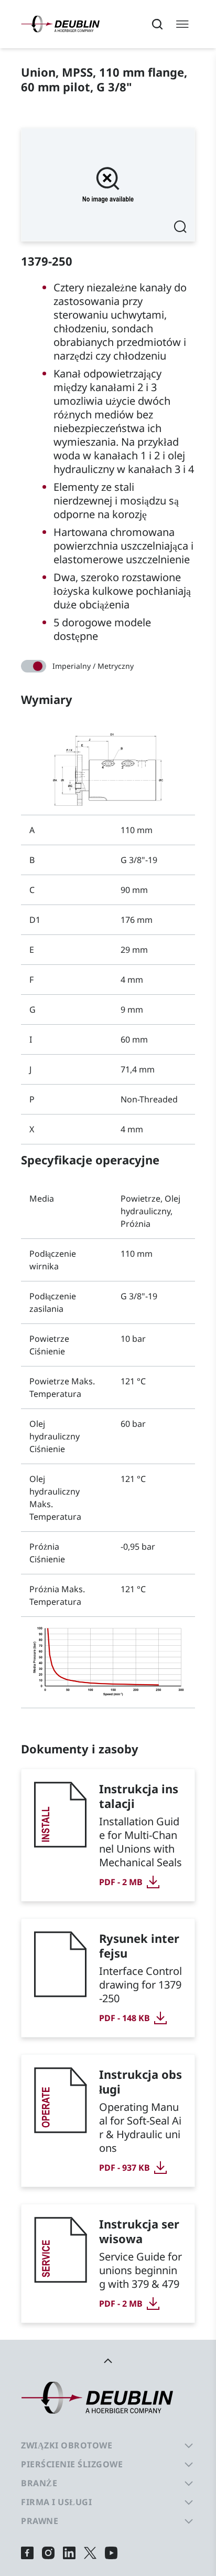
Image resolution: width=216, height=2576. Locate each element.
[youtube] (111, 2553)
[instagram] (48, 2553)
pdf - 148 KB (125, 2018)
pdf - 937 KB (125, 2168)
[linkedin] (69, 2553)
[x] (90, 2553)
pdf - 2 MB (121, 1882)
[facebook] (27, 2553)
